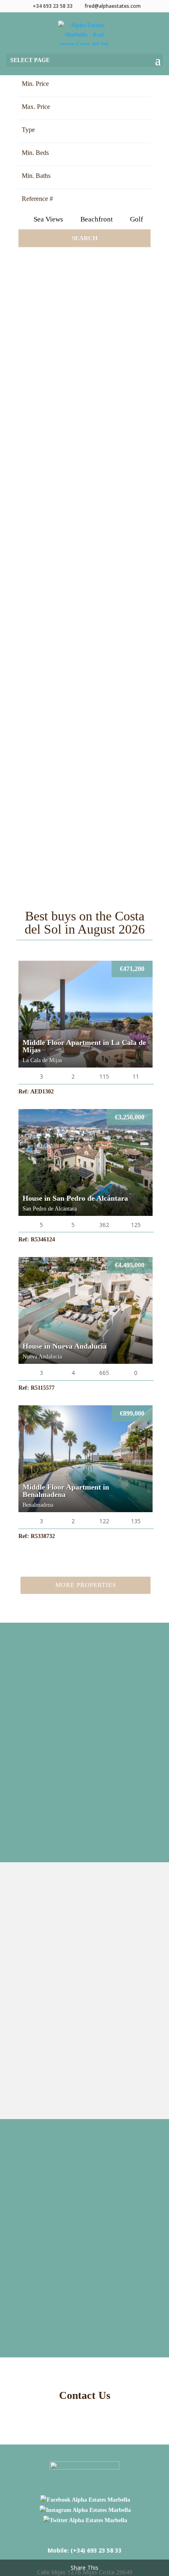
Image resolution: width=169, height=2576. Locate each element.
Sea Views (48, 219)
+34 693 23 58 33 (53, 6)
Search (85, 238)
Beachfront (96, 219)
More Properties (86, 1585)
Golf (136, 219)
